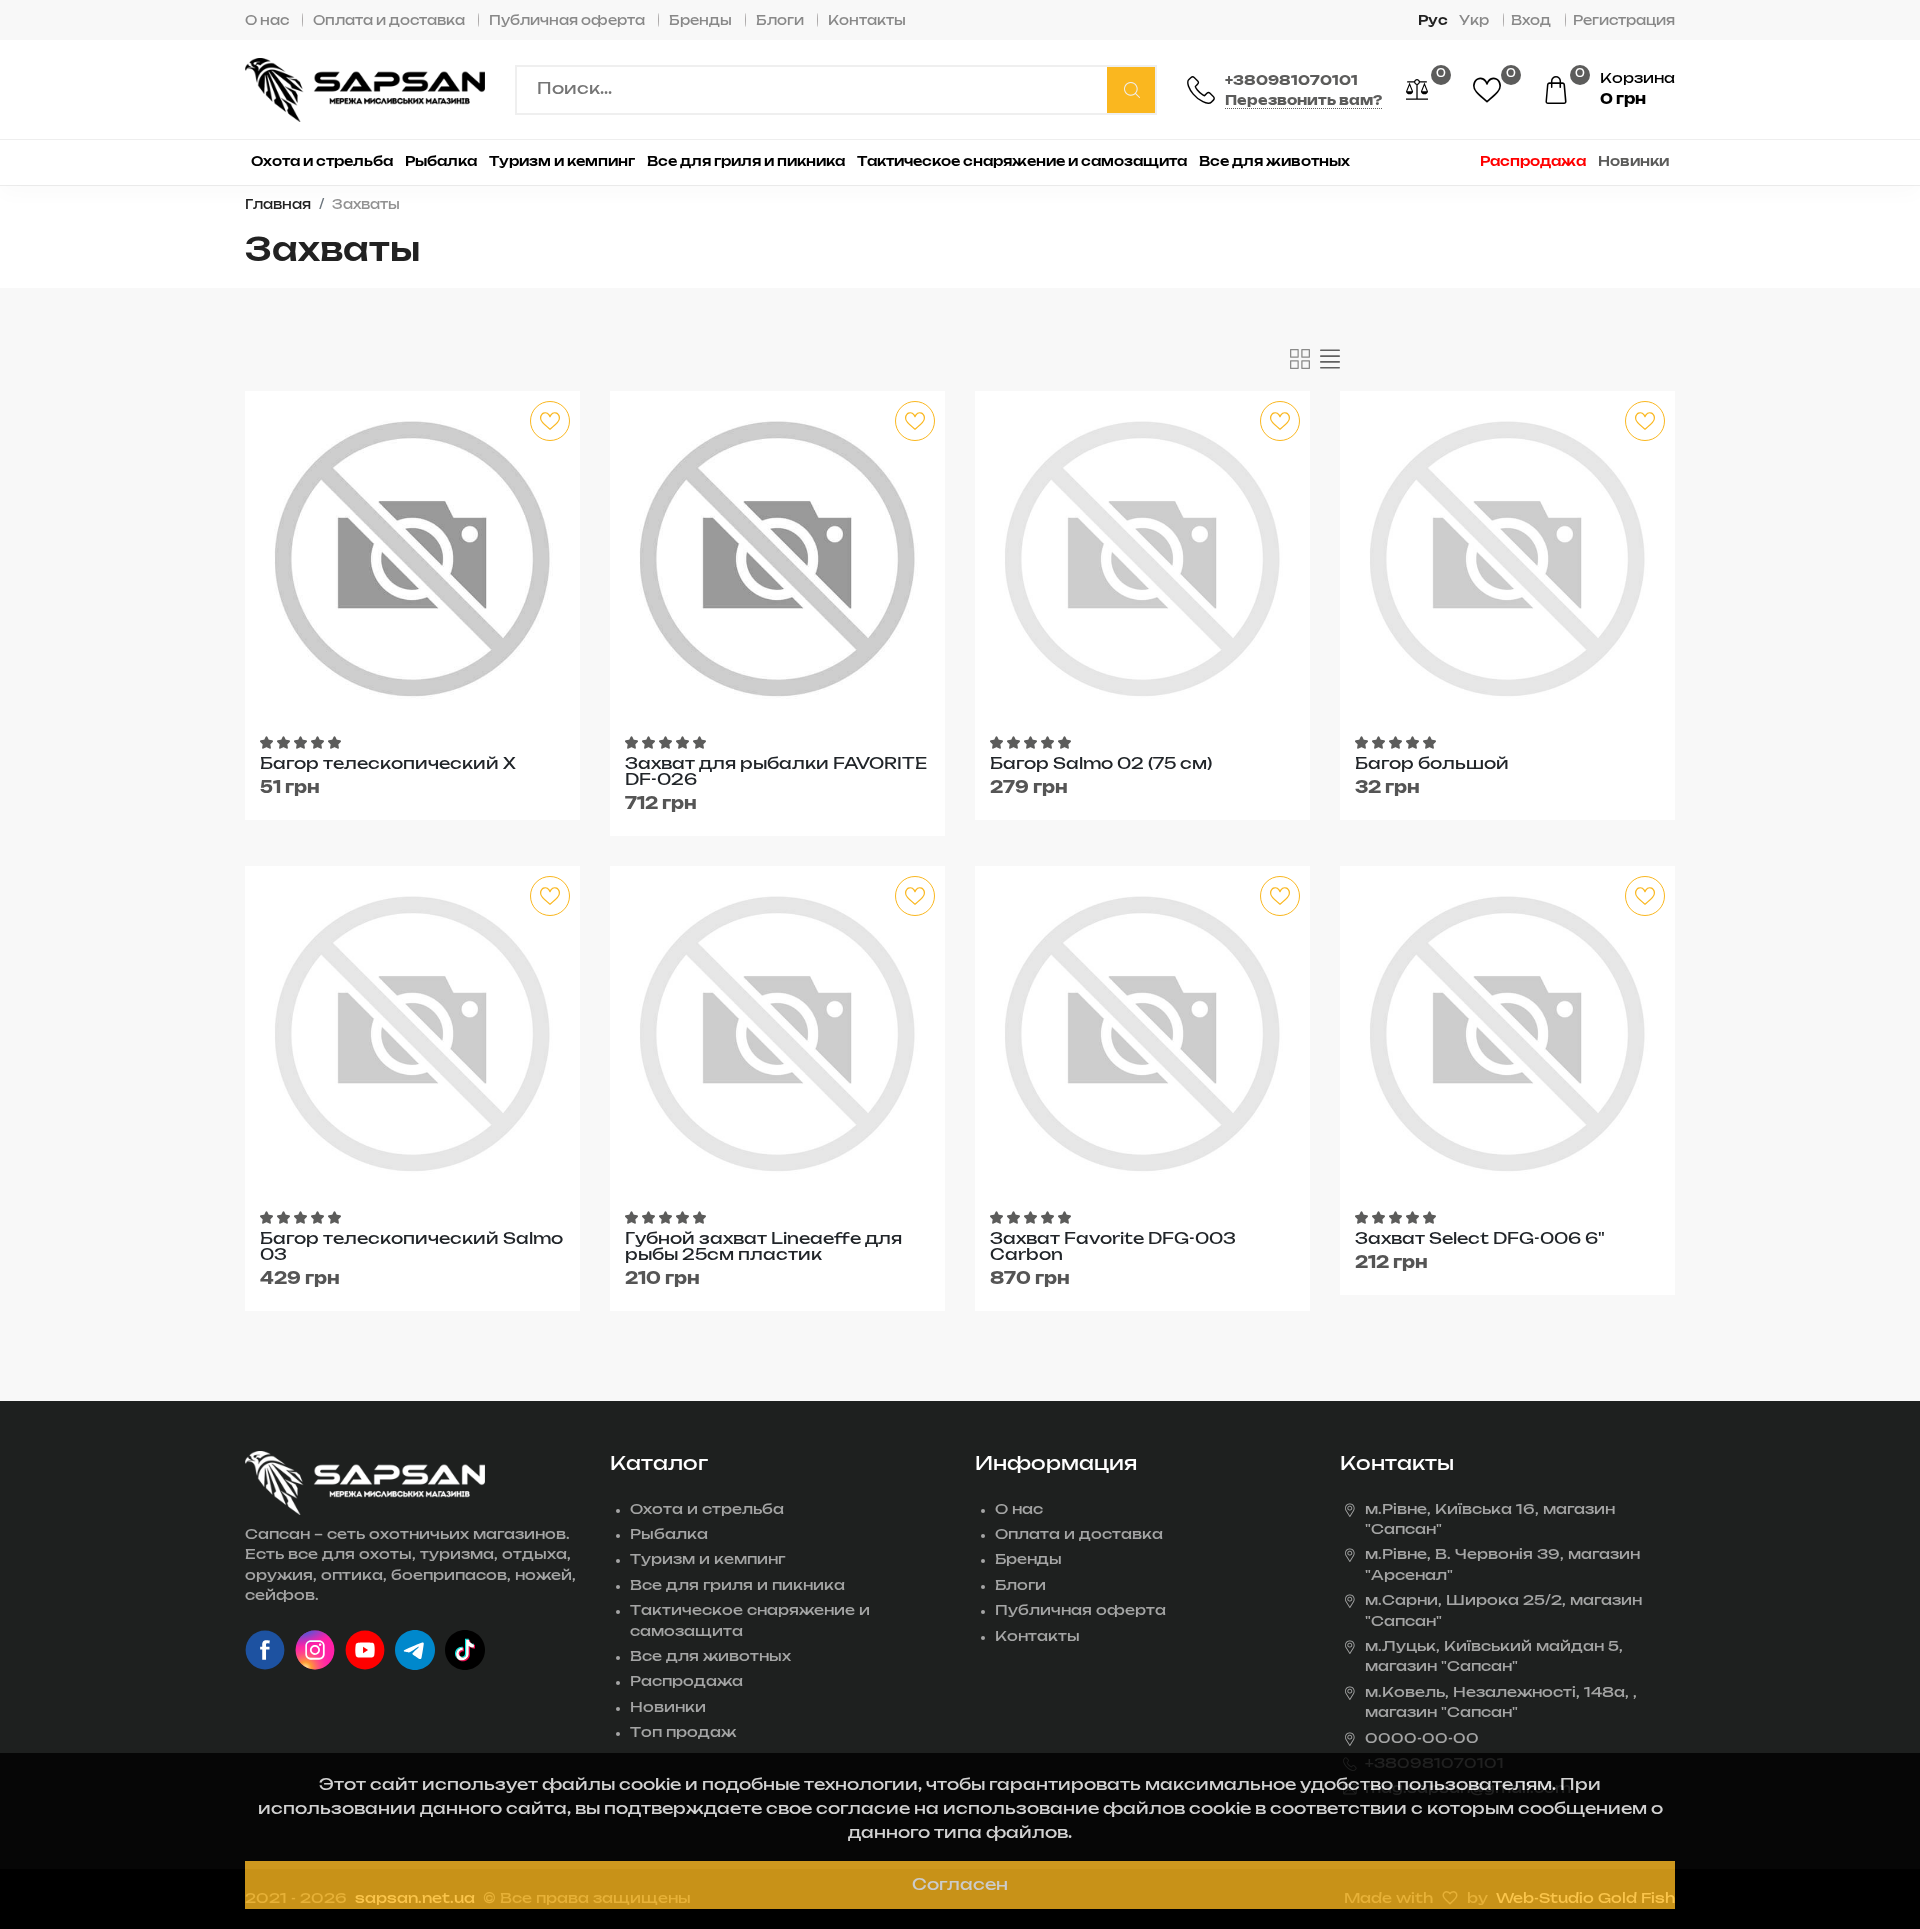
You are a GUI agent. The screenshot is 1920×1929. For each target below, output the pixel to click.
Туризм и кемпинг (707, 1560)
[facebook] (265, 1650)
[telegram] (415, 1650)
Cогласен (960, 1885)
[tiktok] (465, 1650)
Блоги (780, 21)
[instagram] (315, 1650)
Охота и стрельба (707, 1510)
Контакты (867, 21)
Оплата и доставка (389, 21)
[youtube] (365, 1650)
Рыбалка (669, 1535)
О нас (267, 21)
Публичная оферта (567, 21)
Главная (278, 205)
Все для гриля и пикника (737, 1586)
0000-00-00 (1422, 1739)
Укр (1474, 21)
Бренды (700, 21)
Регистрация (1624, 21)
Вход (1531, 21)
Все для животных (710, 1657)
